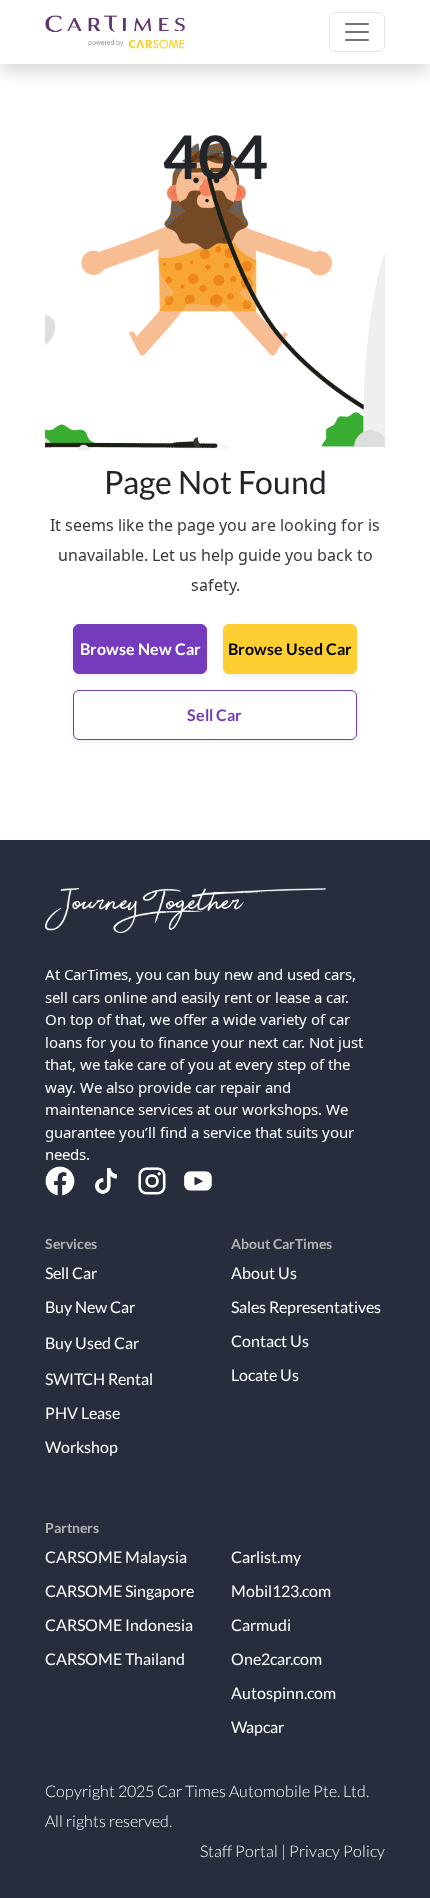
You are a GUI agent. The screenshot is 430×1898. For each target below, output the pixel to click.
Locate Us (265, 1374)
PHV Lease (82, 1412)
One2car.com (276, 1658)
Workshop (81, 1446)
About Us (264, 1272)
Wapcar (257, 1726)
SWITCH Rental (99, 1378)
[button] (357, 32)
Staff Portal (239, 1850)
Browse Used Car (290, 648)
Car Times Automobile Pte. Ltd (261, 1790)
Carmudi (261, 1624)
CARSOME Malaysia (116, 1556)
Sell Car (214, 714)
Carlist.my (266, 1556)
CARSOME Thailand (115, 1658)
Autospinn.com (283, 1692)
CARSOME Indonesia (119, 1624)
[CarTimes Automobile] (115, 32)
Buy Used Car (92, 1342)
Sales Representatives (306, 1306)
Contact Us (270, 1340)
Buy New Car (90, 1306)
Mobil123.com (281, 1590)
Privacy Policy (337, 1850)
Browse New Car (140, 648)
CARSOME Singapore (119, 1590)
